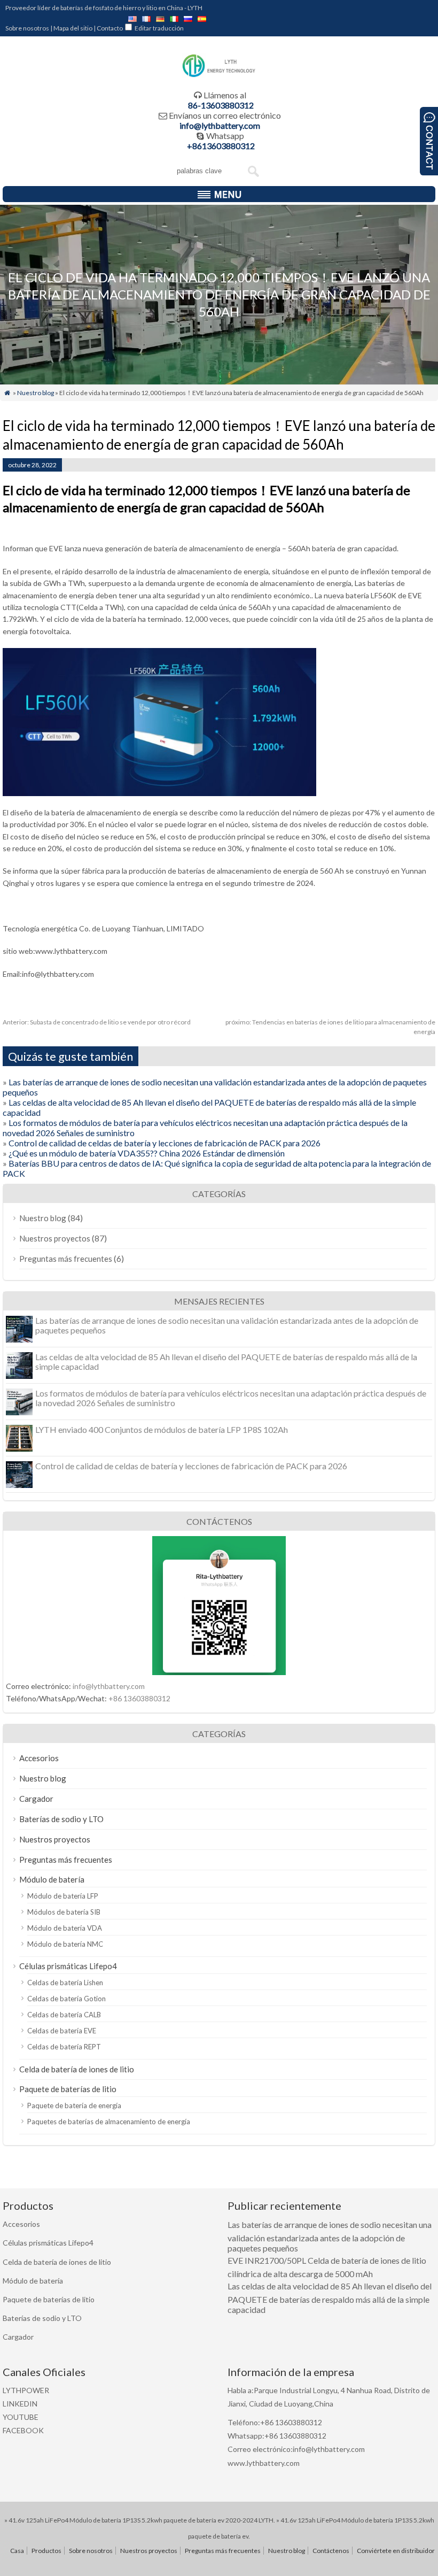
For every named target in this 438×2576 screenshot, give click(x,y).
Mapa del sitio (73, 28)
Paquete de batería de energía (74, 2105)
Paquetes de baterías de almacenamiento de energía (109, 2122)
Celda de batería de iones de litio (77, 2069)
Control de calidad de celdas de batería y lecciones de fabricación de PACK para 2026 (165, 1143)
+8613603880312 (221, 146)
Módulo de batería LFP (63, 1896)
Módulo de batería (52, 1879)
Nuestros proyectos (55, 1238)
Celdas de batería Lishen (65, 1983)
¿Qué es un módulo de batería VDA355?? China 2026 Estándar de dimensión (147, 1153)
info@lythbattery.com (220, 125)
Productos (46, 2551)
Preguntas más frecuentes (66, 1259)
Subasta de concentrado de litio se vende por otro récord (97, 1022)
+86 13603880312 (139, 1698)
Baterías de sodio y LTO (61, 1819)
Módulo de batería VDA (65, 1928)
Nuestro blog (36, 393)
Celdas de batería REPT (64, 2047)
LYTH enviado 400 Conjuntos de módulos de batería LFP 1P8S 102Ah (162, 1429)
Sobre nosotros (27, 28)
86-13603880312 (221, 105)
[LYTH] (219, 76)
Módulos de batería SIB (64, 1912)
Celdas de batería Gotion (67, 1999)
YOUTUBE (21, 2417)
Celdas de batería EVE (62, 2031)
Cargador (36, 1799)
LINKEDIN (20, 2404)
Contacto (110, 28)
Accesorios (39, 1758)
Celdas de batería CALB (64, 2015)
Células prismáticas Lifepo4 (68, 1966)
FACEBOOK (23, 2430)
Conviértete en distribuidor (396, 2551)
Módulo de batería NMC (65, 1944)
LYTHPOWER (26, 2390)
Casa (17, 2551)
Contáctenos (331, 2551)
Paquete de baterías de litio (68, 2089)
